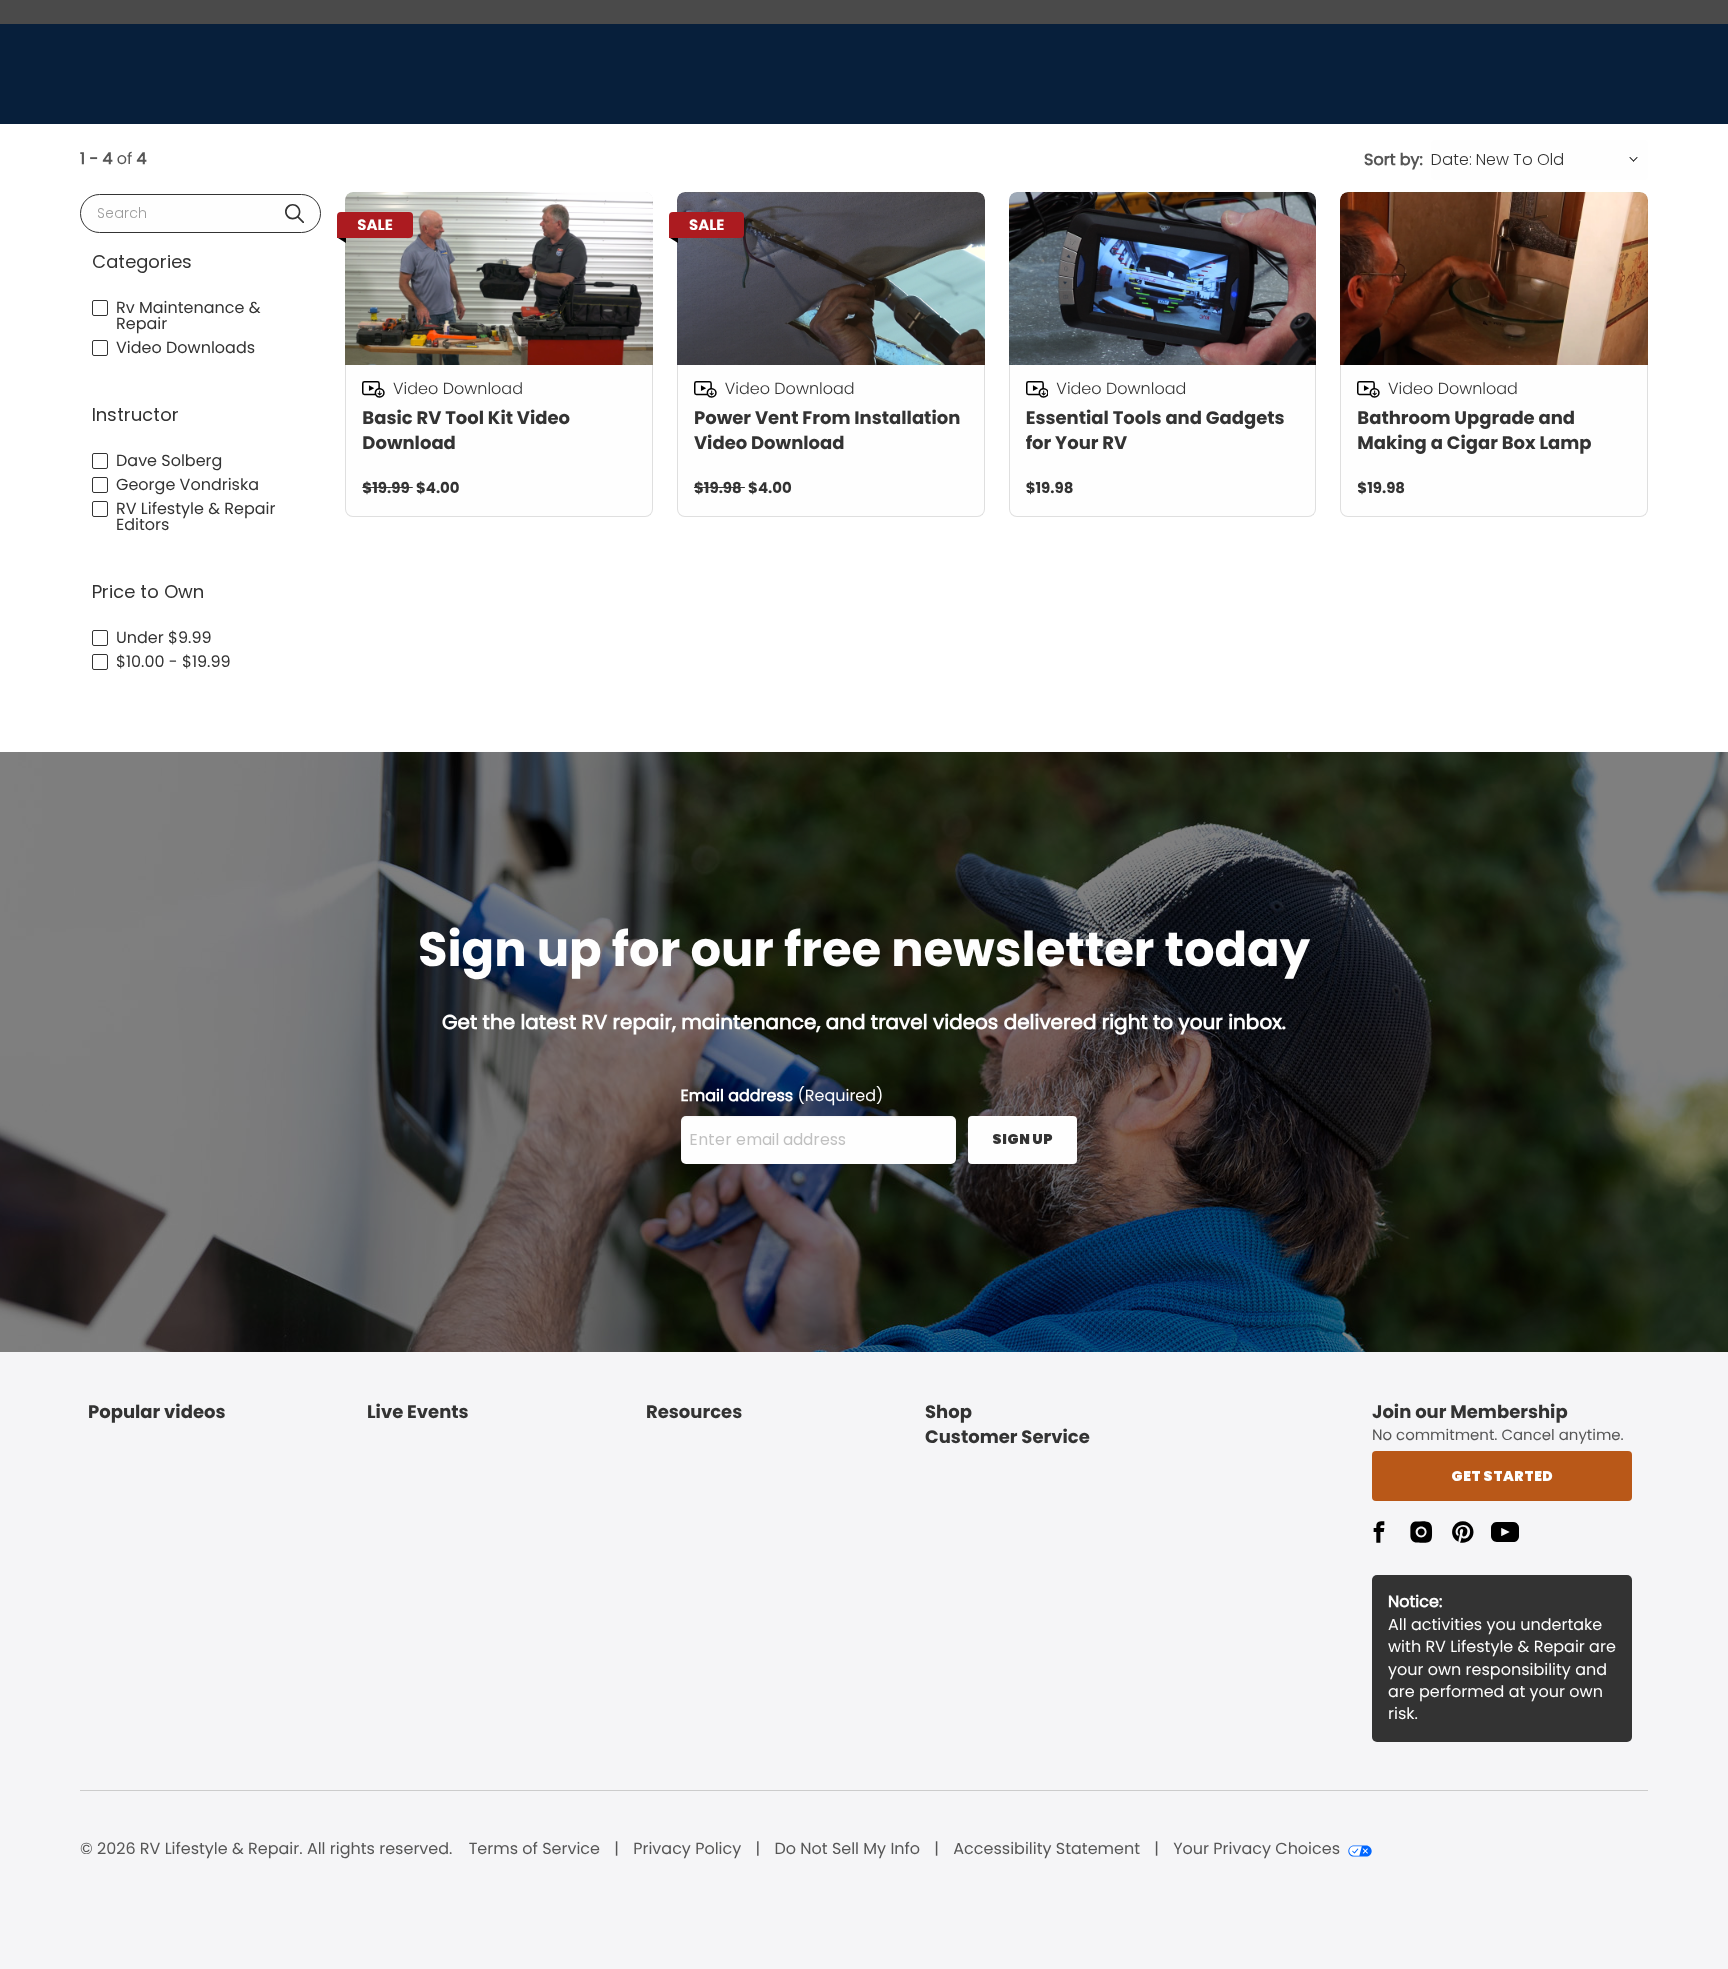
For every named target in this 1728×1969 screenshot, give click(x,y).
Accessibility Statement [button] (1046, 1849)
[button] (294, 213)
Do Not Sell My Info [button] (847, 1849)
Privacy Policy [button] (687, 1849)
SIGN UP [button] (1022, 1139)
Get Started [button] (1502, 1476)
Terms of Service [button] (534, 1849)
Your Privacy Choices (1256, 1849)
